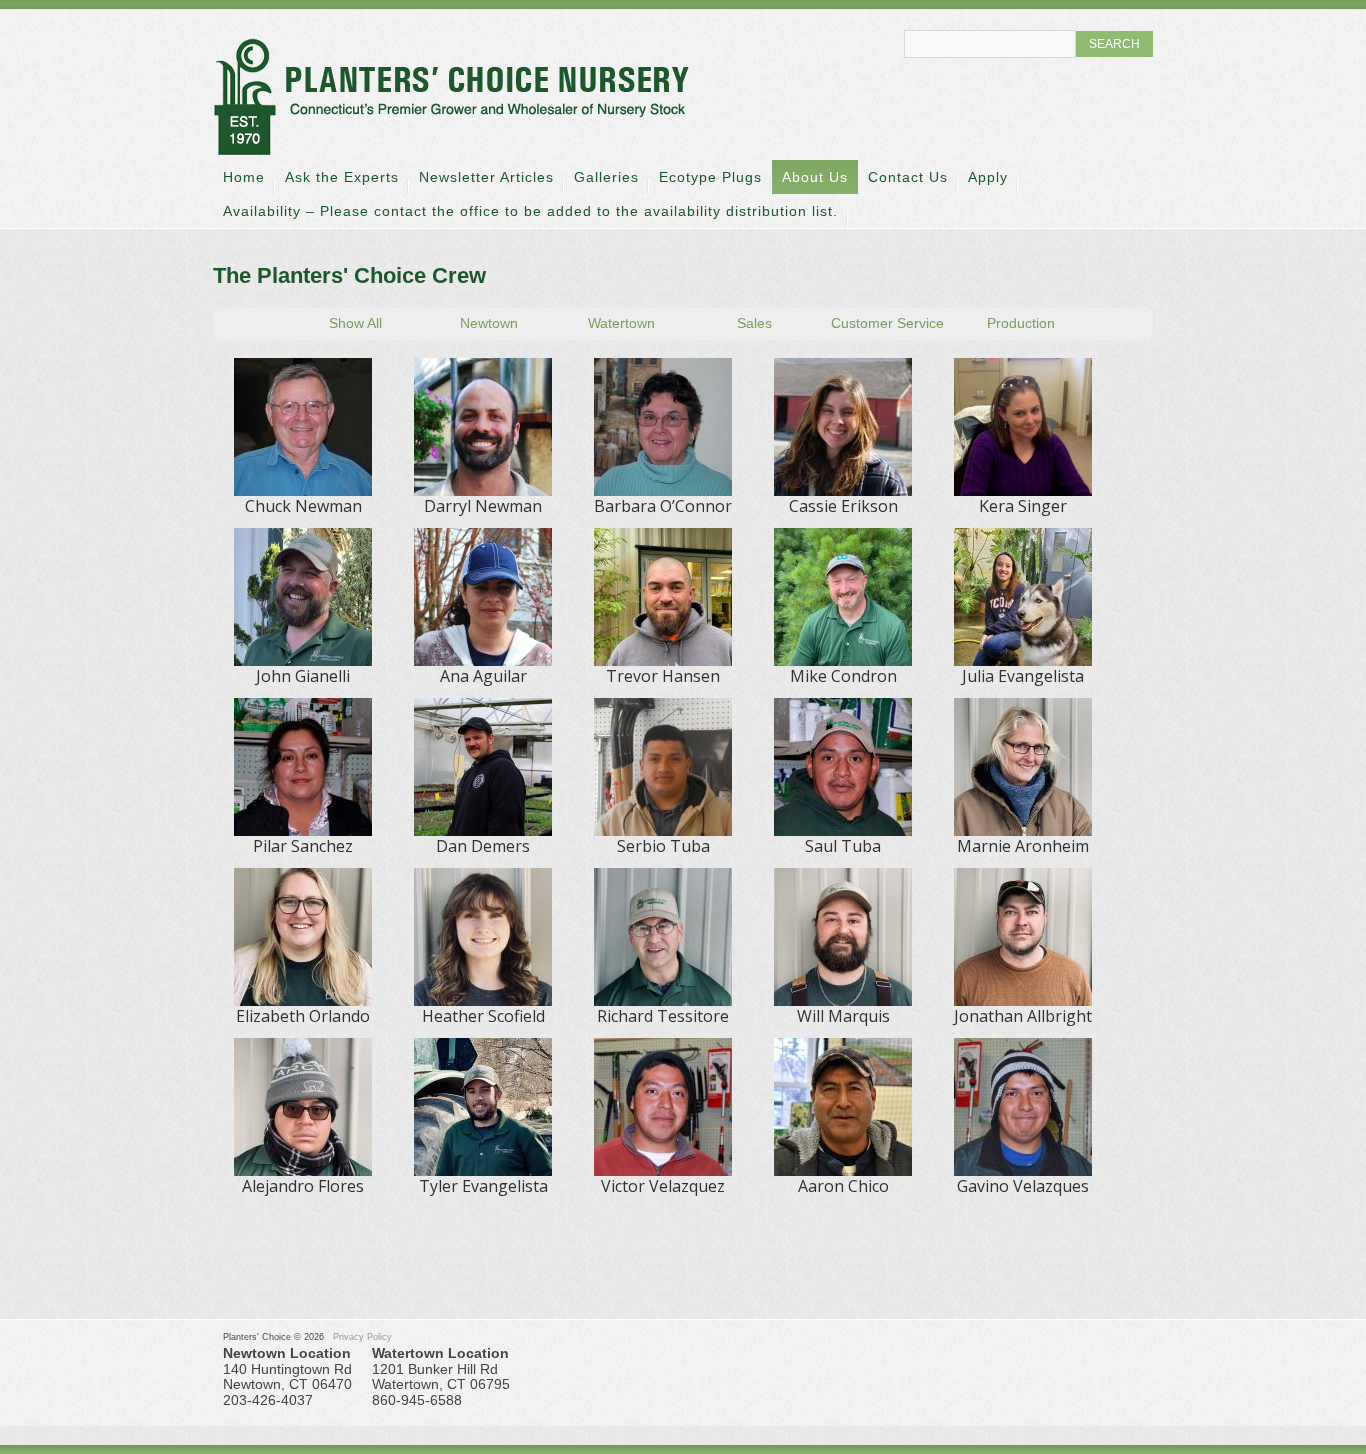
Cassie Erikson (843, 506)
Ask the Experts (342, 177)
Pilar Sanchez (303, 846)
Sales (754, 323)
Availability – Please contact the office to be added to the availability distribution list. (530, 211)
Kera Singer (1023, 506)
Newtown (489, 323)
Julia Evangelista (1023, 676)
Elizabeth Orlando (303, 1016)
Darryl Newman (483, 506)
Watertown (621, 323)
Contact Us (908, 177)
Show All (355, 323)
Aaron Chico (843, 1186)
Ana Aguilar (483, 676)
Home (244, 177)
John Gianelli (303, 676)
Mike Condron (843, 676)
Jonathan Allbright (1023, 1016)
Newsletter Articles (486, 177)
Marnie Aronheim (1023, 846)
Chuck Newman (303, 506)
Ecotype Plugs (710, 177)
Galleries (606, 177)
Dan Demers (483, 846)
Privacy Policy (362, 1337)
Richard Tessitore (663, 1016)
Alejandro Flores (303, 1186)
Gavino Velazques (1023, 1186)
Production (1021, 323)
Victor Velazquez (663, 1186)
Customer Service (887, 323)
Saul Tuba (843, 846)
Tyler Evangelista (483, 1186)
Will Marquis (843, 1016)
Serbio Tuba (663, 846)
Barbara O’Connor (663, 506)
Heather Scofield (483, 1016)
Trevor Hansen (663, 676)
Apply (988, 177)
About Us (815, 177)
